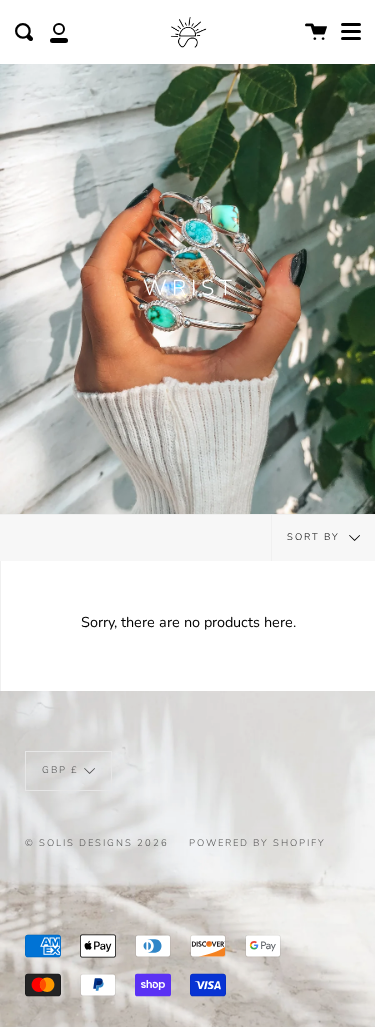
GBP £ (60, 770)
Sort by (315, 536)
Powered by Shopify (257, 842)
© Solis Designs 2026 (97, 842)
